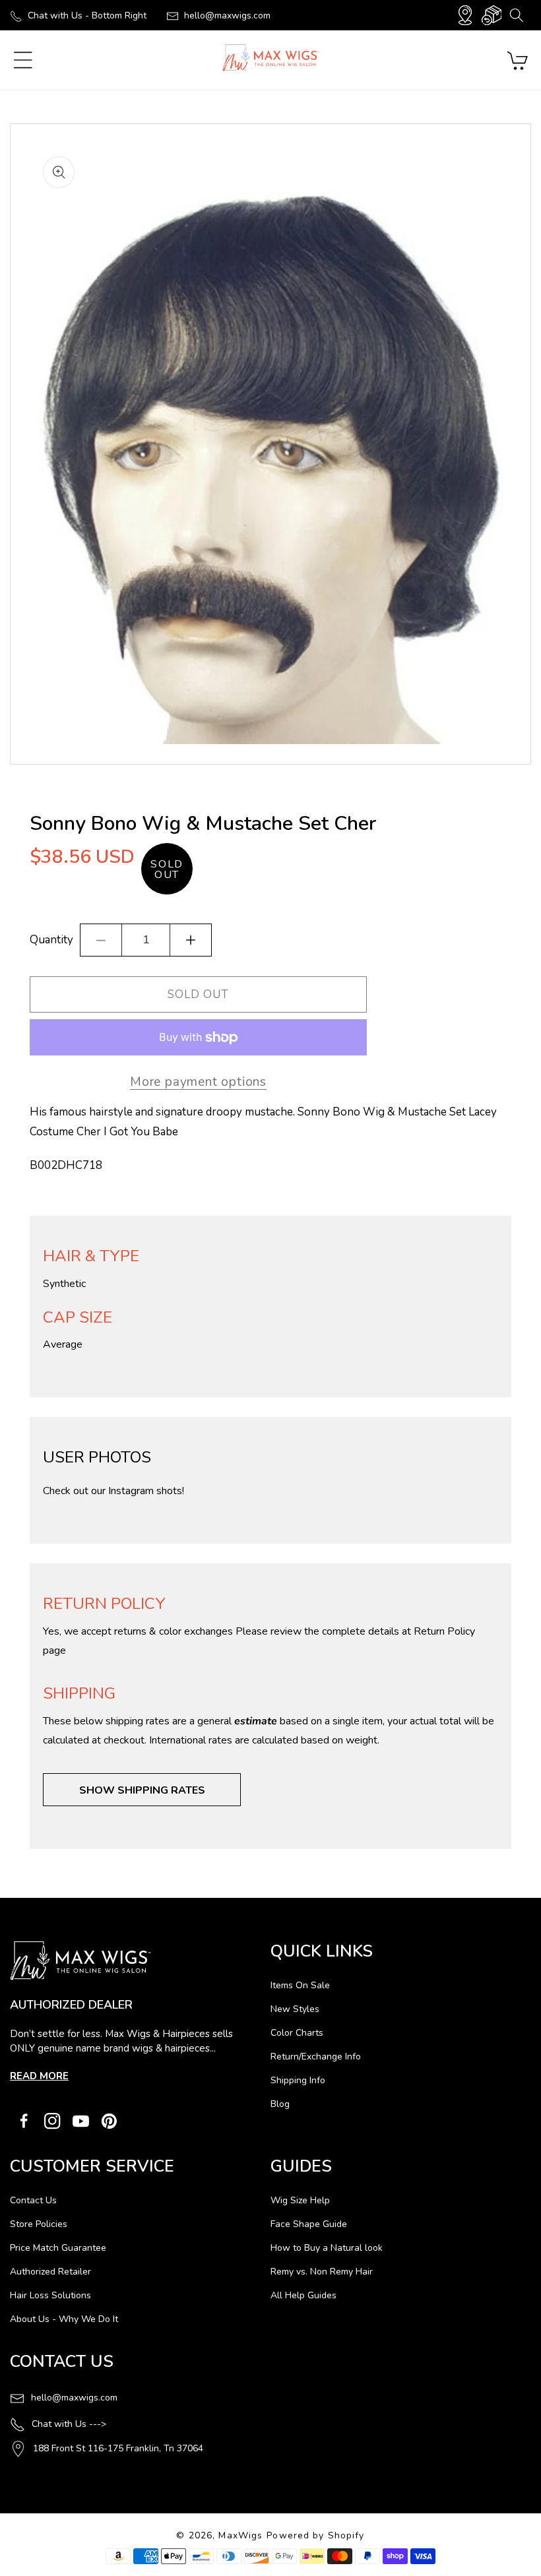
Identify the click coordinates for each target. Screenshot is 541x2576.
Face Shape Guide (309, 2224)
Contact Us (33, 2200)
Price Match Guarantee (58, 2248)
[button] (516, 15)
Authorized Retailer (50, 2272)
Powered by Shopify (315, 2535)
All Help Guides (303, 2295)
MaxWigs (240, 2535)
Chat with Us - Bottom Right (87, 16)
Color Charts (297, 2033)
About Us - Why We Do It (64, 2319)
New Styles (295, 2009)
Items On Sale (300, 1985)
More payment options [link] (198, 1082)
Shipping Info (298, 2080)
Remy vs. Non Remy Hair (322, 2272)
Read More (39, 2076)
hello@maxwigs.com (227, 16)
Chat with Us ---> (69, 2424)
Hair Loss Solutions (50, 2295)
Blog (280, 2104)
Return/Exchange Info (316, 2057)
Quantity (51, 940)
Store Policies (39, 2224)
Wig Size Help (300, 2200)
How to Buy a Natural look (327, 2248)
